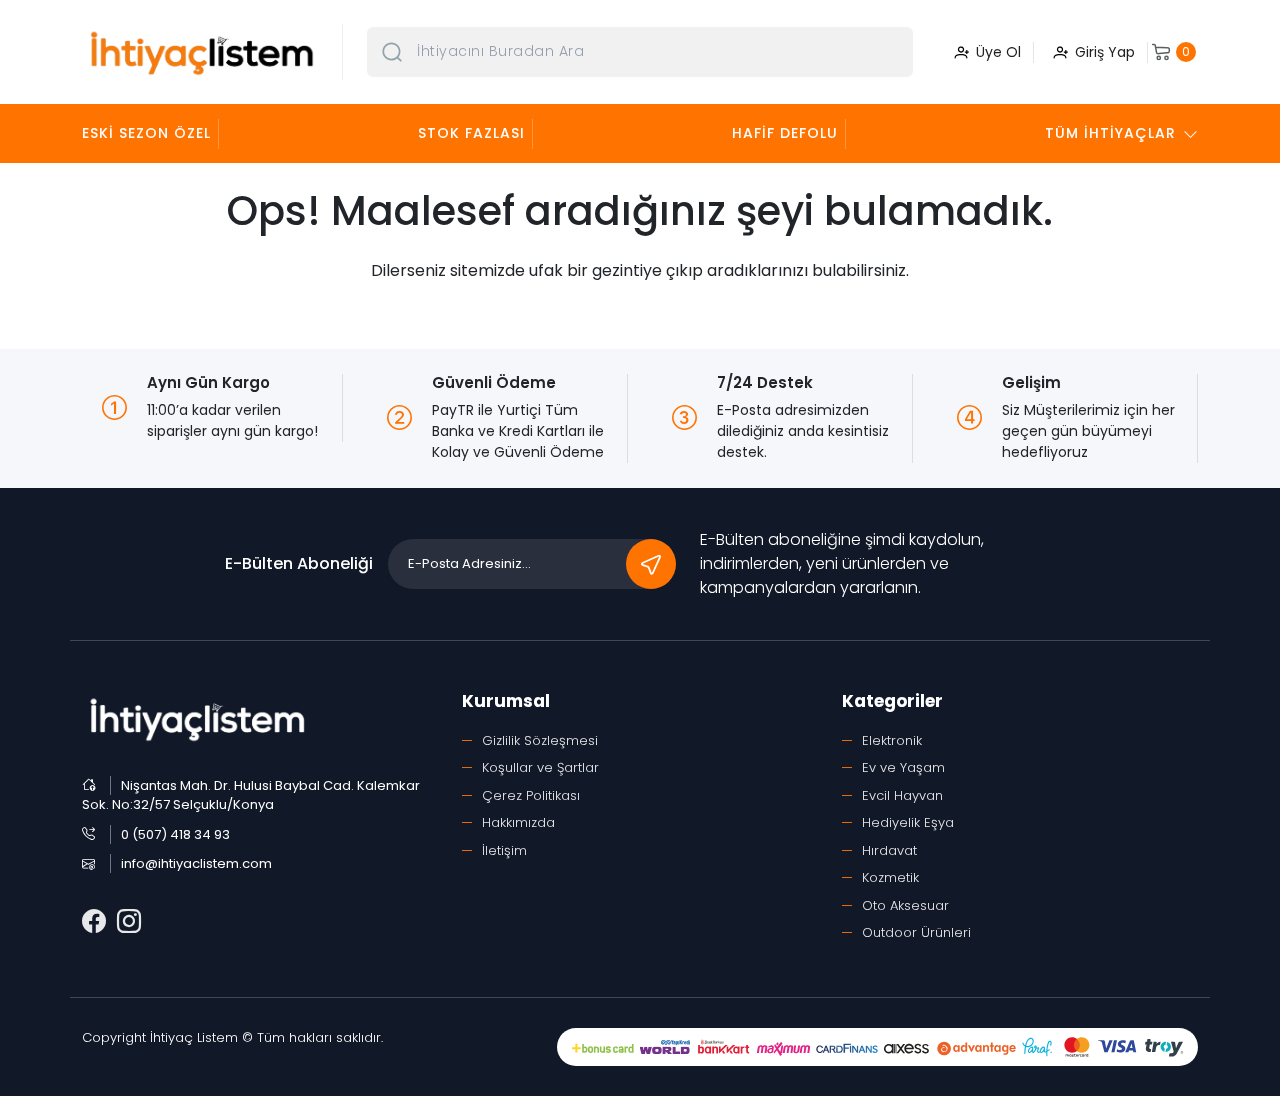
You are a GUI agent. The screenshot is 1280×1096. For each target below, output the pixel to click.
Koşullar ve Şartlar (540, 767)
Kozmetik (890, 877)
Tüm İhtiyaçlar (1110, 133)
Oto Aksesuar (905, 905)
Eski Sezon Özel (146, 133)
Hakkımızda (518, 822)
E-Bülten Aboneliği (299, 563)
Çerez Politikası (531, 795)
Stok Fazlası (471, 133)
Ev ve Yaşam (903, 767)
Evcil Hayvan (902, 795)
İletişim (504, 850)
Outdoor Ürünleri (916, 932)
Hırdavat (889, 850)
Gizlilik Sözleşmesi (540, 740)
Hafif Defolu (785, 133)
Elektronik (892, 740)
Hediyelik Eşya (908, 822)
